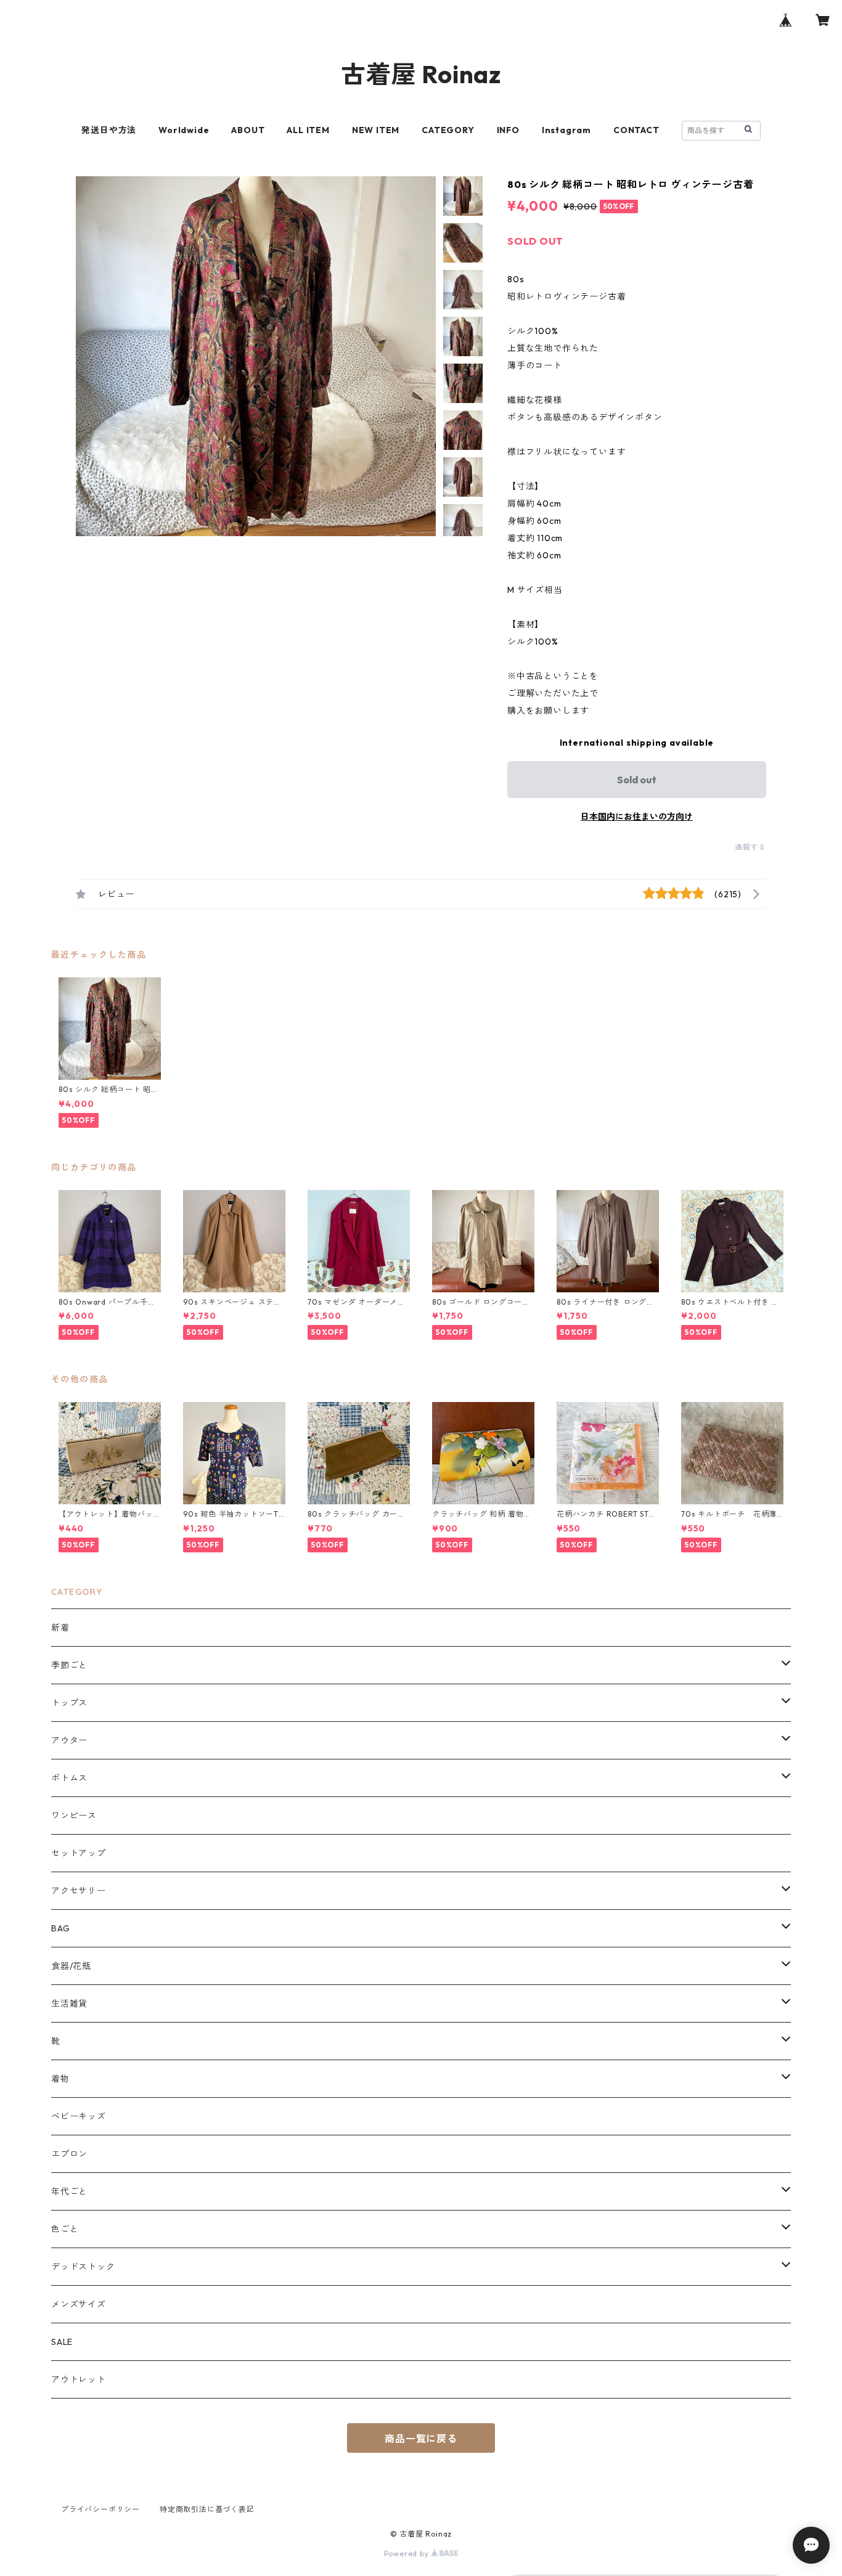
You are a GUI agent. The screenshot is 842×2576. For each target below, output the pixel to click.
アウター (69, 1740)
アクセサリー (79, 1891)
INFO (508, 130)
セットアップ (79, 1853)
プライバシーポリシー (100, 2509)
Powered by (408, 2554)
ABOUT (248, 130)
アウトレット (79, 2379)
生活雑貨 (69, 2003)
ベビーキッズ (79, 2116)
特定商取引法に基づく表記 (207, 2509)
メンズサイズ (79, 2304)
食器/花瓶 (71, 1966)
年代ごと (69, 2191)
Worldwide (184, 130)
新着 (60, 1628)
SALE (62, 2342)
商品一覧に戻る (421, 2439)
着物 (60, 2079)
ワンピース (74, 1816)
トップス (69, 1703)
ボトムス (69, 1778)
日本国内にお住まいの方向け (637, 817)
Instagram (566, 130)
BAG (60, 1928)
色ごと (65, 2229)
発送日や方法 (109, 130)
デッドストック (83, 2267)
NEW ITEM (376, 130)
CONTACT (636, 130)
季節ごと (69, 1665)
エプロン (69, 2154)
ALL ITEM (308, 130)
